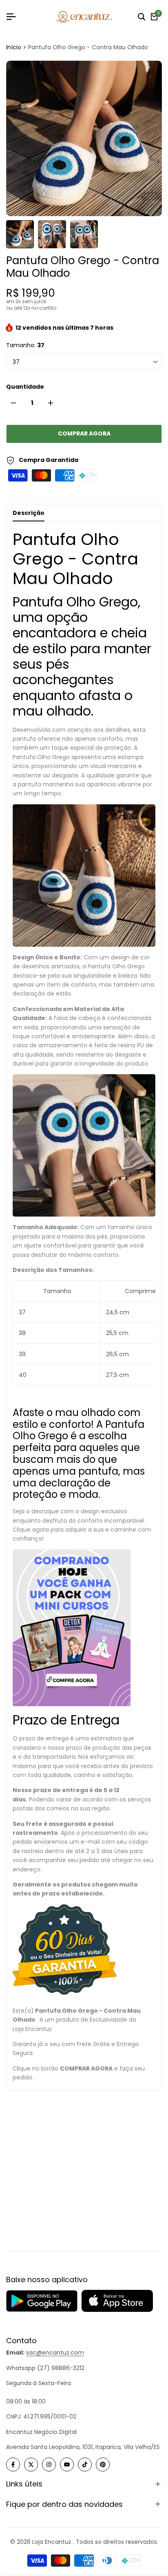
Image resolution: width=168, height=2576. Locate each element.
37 (16, 362)
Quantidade (25, 387)
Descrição (29, 513)
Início (14, 47)
